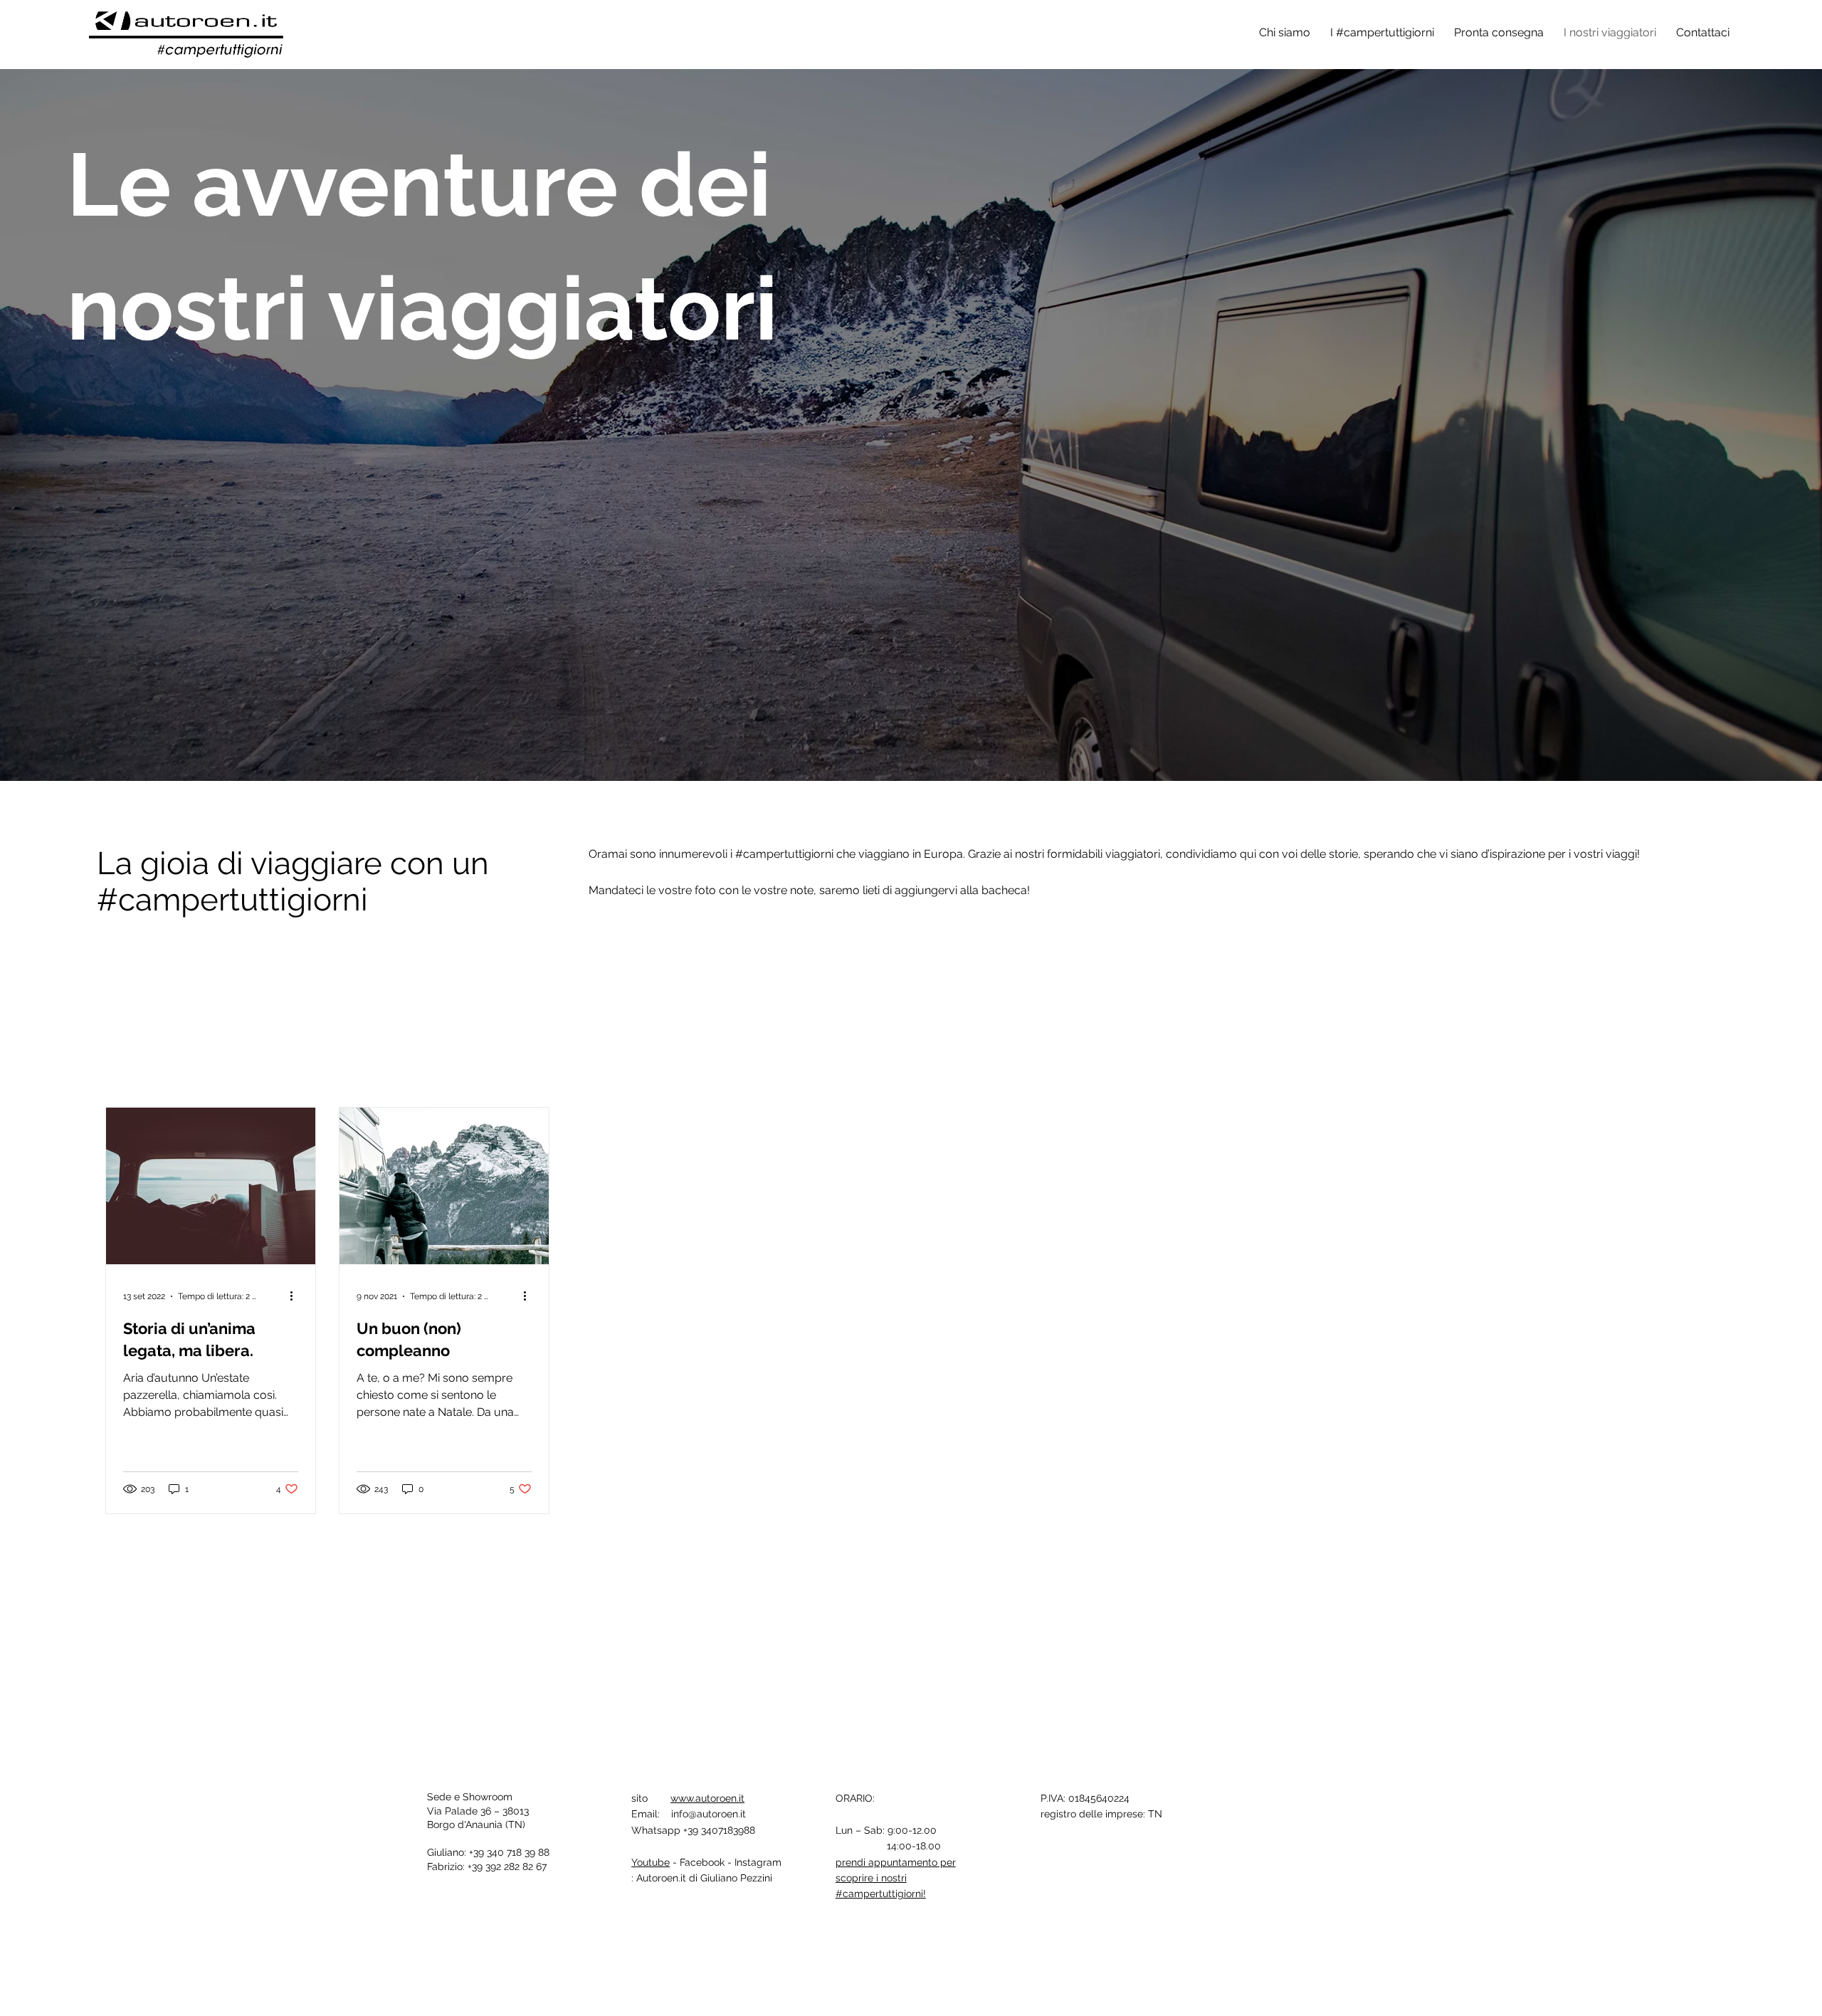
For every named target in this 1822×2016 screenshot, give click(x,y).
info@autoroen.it (709, 1814)
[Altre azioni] (296, 1296)
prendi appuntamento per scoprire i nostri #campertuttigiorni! (896, 1878)
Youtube (651, 1862)
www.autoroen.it (707, 1798)
